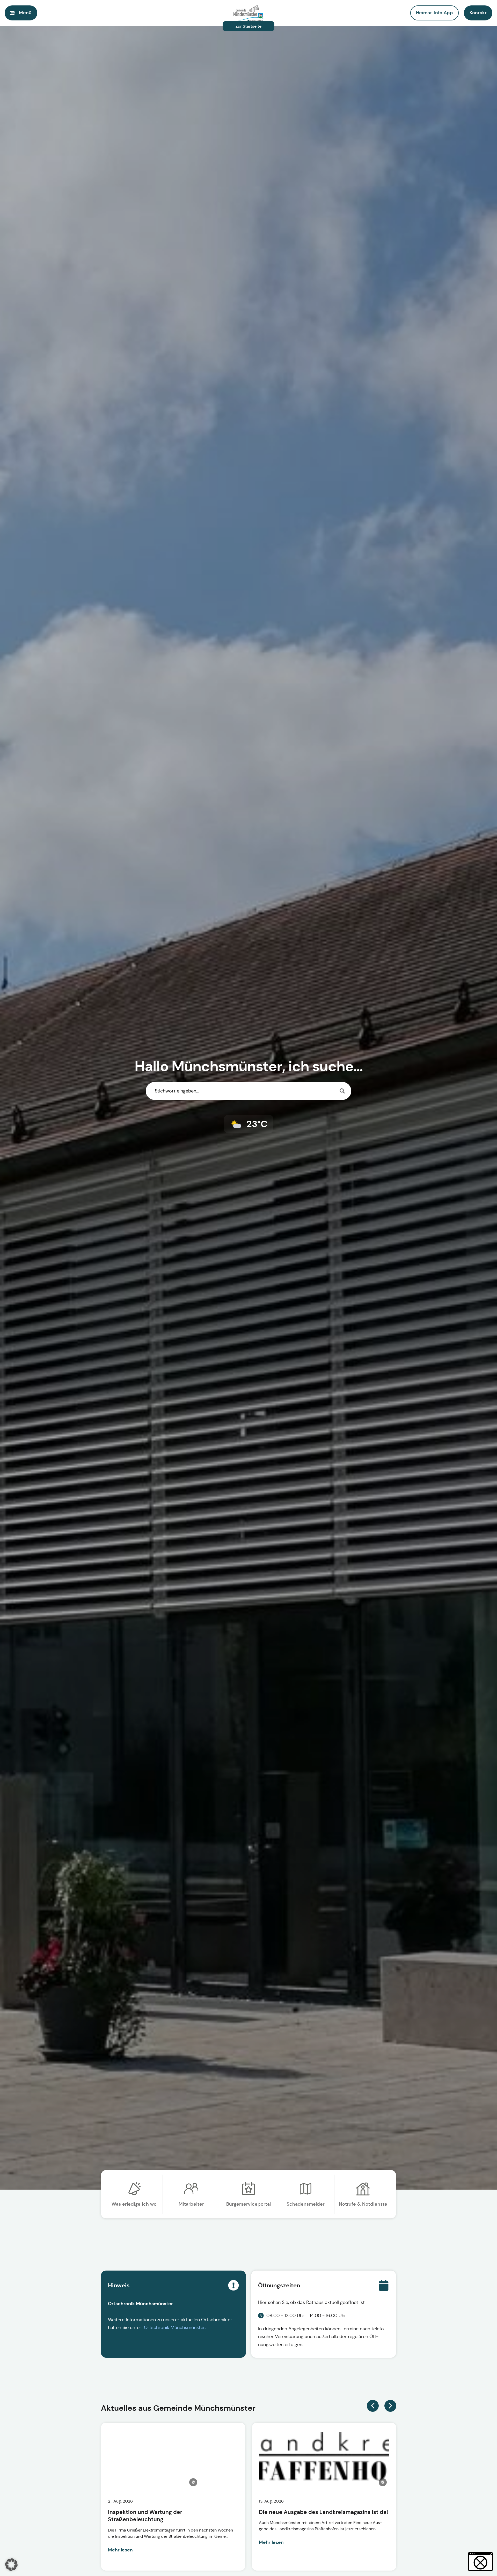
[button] (478, 13)
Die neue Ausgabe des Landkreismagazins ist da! (323, 2512)
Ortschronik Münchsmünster (174, 2327)
